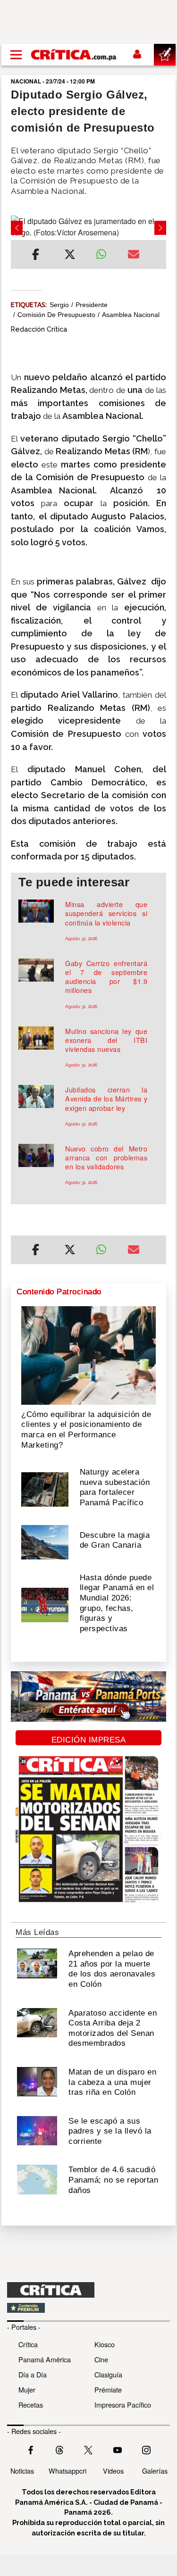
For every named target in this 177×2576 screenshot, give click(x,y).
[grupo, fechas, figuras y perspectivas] (45, 1604)
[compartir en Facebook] (36, 256)
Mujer (27, 2389)
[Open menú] (16, 55)
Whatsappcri (67, 2471)
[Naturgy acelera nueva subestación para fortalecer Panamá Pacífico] (45, 1489)
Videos (113, 2471)
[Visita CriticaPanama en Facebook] (31, 2449)
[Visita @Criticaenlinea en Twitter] (59, 2449)
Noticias (22, 2471)
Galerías (155, 2471)
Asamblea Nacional (131, 315)
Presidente (92, 305)
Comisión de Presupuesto (56, 315)
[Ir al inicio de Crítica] (74, 55)
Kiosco (105, 2344)
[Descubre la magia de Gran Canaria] (45, 1541)
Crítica (28, 2344)
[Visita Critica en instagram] (146, 2449)
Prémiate (108, 2389)
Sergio (59, 305)
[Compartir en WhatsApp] (105, 252)
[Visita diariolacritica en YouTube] (118, 2449)
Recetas (31, 2405)
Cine (101, 2359)
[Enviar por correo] (134, 256)
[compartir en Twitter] (70, 256)
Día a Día (33, 2374)
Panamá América (45, 2359)
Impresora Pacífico (123, 2405)
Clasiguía (108, 2374)
